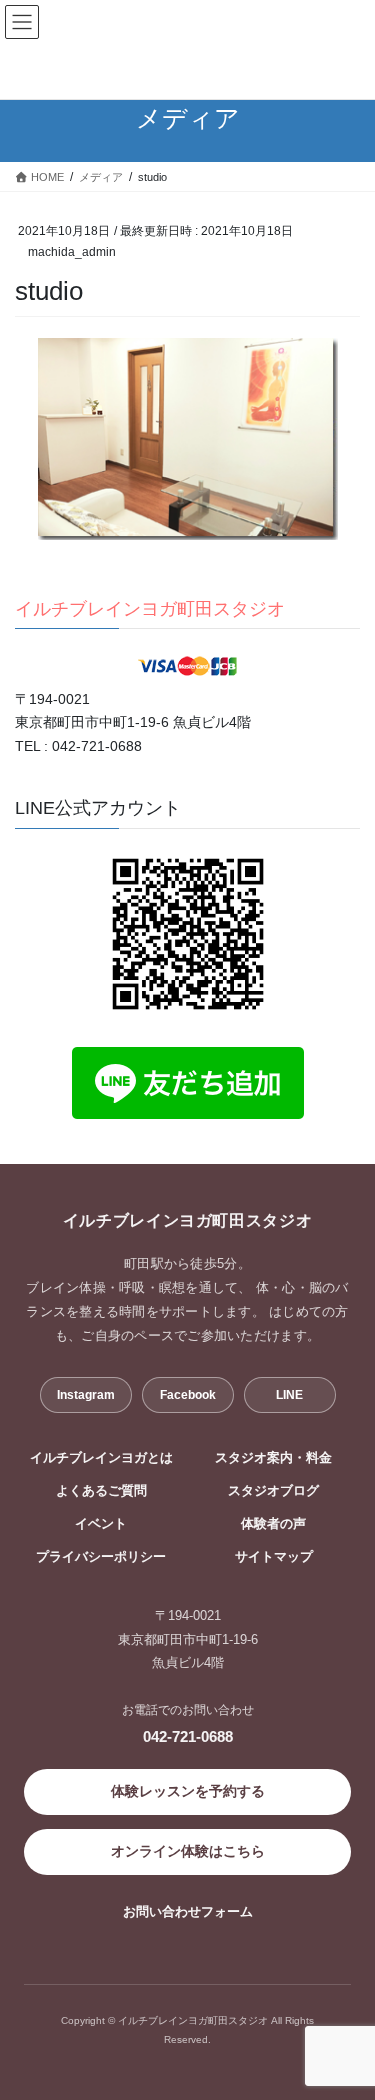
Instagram (86, 1395)
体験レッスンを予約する (188, 1791)
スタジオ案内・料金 (273, 1458)
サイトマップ (274, 1557)
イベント (101, 1524)
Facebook (188, 1395)
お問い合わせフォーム (188, 1911)
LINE (289, 1395)
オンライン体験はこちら (188, 1851)
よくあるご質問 (101, 1491)
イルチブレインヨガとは (101, 1458)
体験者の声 (273, 1524)
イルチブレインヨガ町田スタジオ (150, 609)
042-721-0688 (188, 1736)
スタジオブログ (273, 1491)
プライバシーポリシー (101, 1557)
